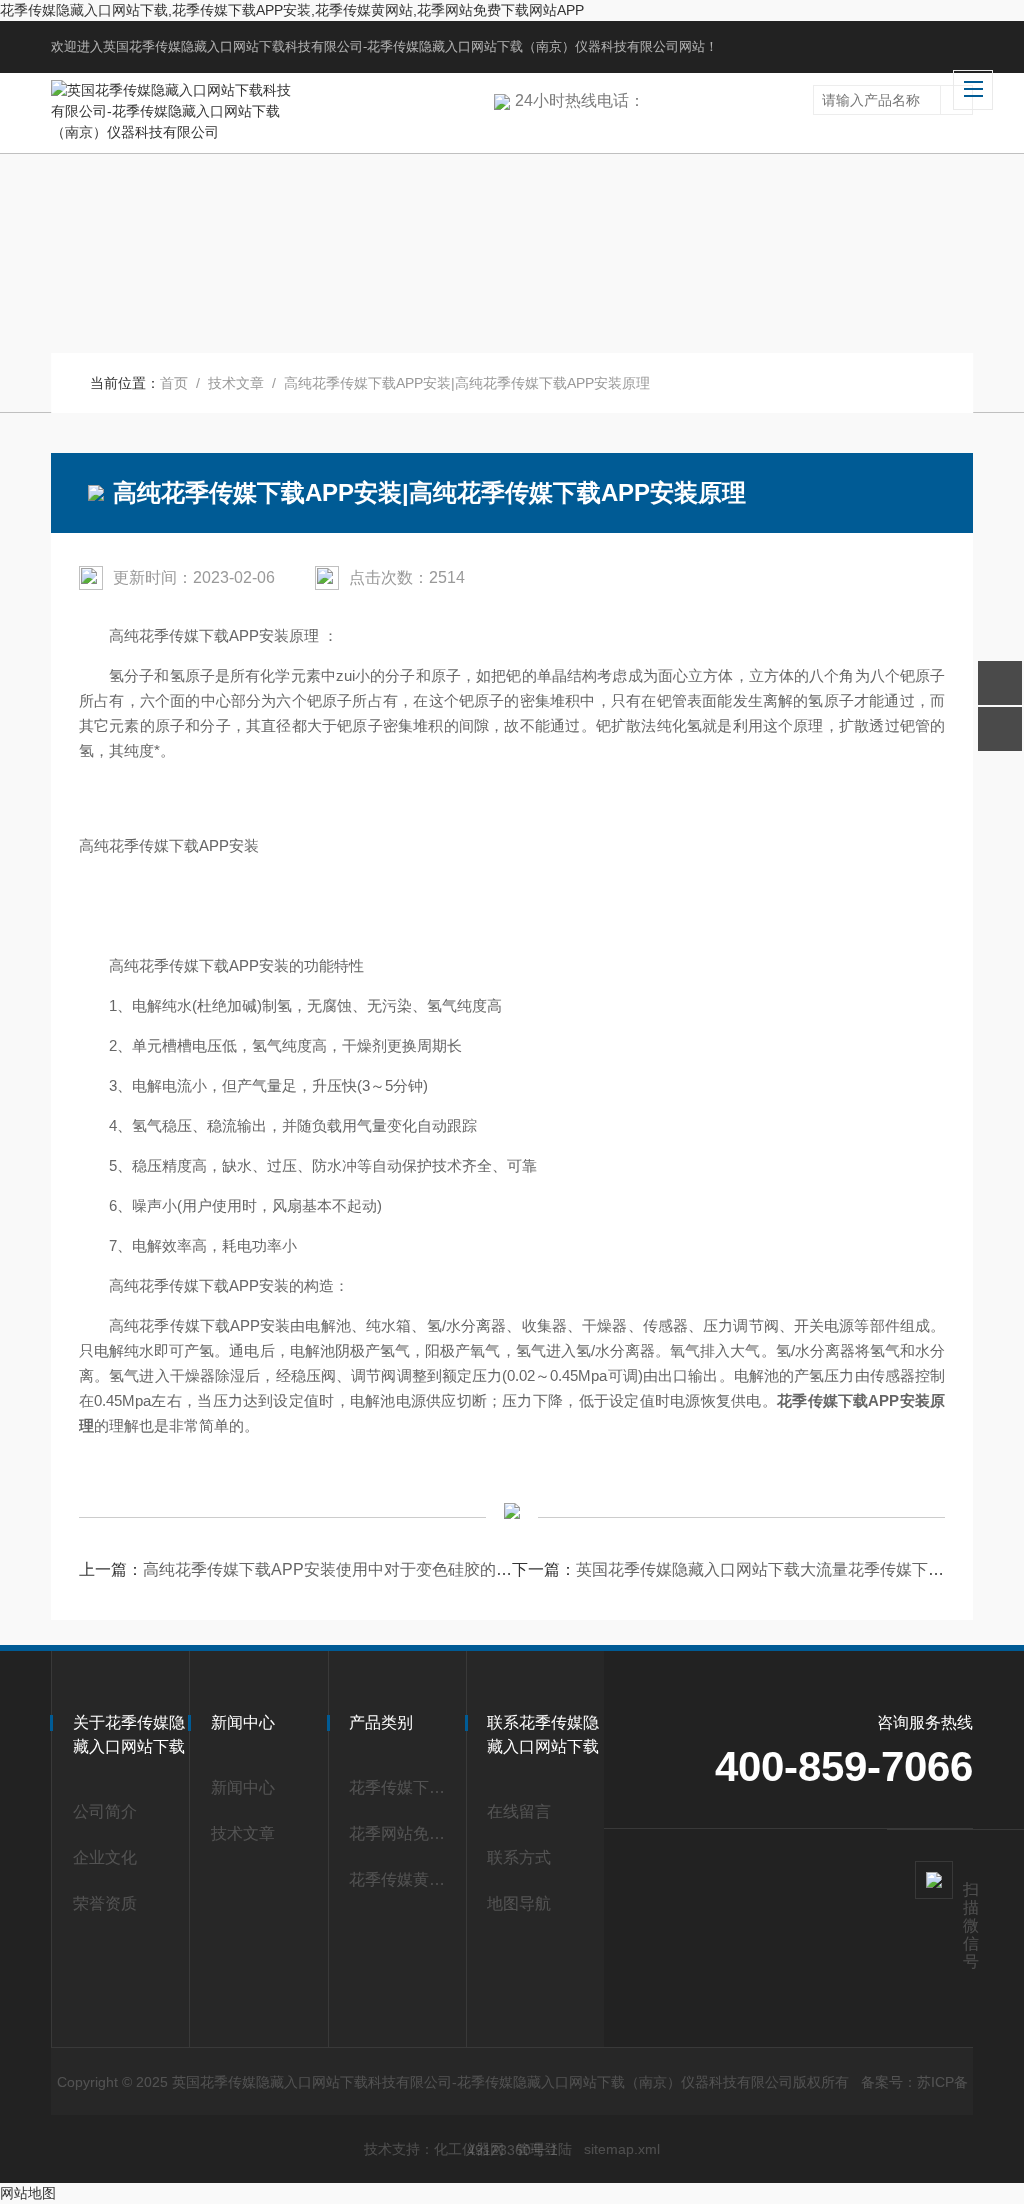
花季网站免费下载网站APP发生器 (401, 1833)
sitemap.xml (622, 2149)
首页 (174, 383)
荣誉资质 (105, 1903)
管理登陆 (544, 2149)
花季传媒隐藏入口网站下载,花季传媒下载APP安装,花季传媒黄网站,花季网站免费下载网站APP (292, 10)
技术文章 (236, 383)
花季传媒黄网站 (401, 1879)
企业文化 (105, 1857)
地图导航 (519, 1903)
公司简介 (105, 1811)
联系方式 (519, 1857)
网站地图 (28, 2193)
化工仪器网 (469, 2149)
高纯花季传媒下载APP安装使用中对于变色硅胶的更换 (335, 1569)
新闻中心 (243, 1787)
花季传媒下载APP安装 (401, 1787)
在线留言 (519, 1811)
